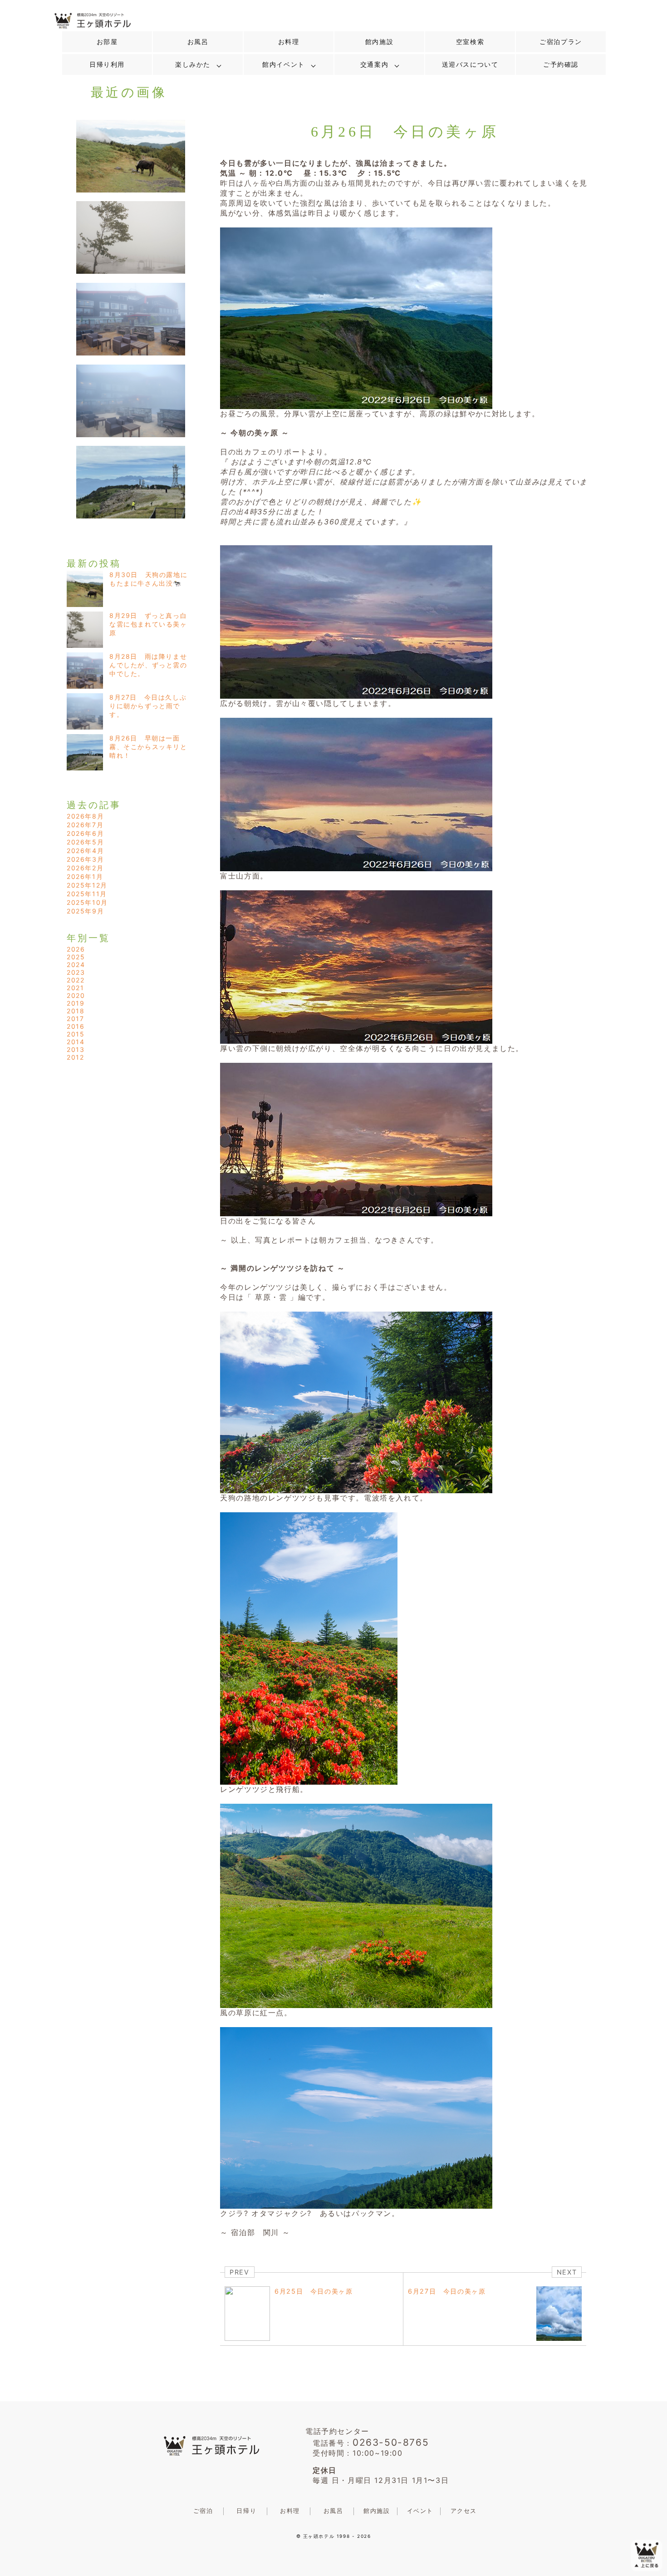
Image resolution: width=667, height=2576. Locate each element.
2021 (75, 988)
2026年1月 (85, 876)
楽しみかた (193, 64)
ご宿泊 (203, 2511)
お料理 (289, 42)
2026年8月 (85, 816)
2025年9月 (85, 911)
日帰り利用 (107, 64)
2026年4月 (85, 851)
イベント (420, 2511)
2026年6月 (85, 833)
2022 (76, 980)
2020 (76, 995)
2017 (75, 1019)
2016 (76, 1026)
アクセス (464, 2511)
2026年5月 (85, 842)
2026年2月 (85, 868)
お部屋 (107, 42)
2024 (76, 965)
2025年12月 (87, 885)
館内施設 (379, 42)
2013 (76, 1049)
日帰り (246, 2511)
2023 (76, 972)
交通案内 (374, 64)
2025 (76, 957)
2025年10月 (87, 902)
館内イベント (284, 64)
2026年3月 (85, 859)
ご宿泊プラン (561, 42)
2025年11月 (87, 894)
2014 (76, 1042)
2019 (76, 1003)
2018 (76, 1011)
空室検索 (470, 42)
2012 (75, 1057)
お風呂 (198, 42)
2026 (76, 949)
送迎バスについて (470, 64)
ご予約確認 (561, 64)
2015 (76, 1034)
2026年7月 (85, 825)
